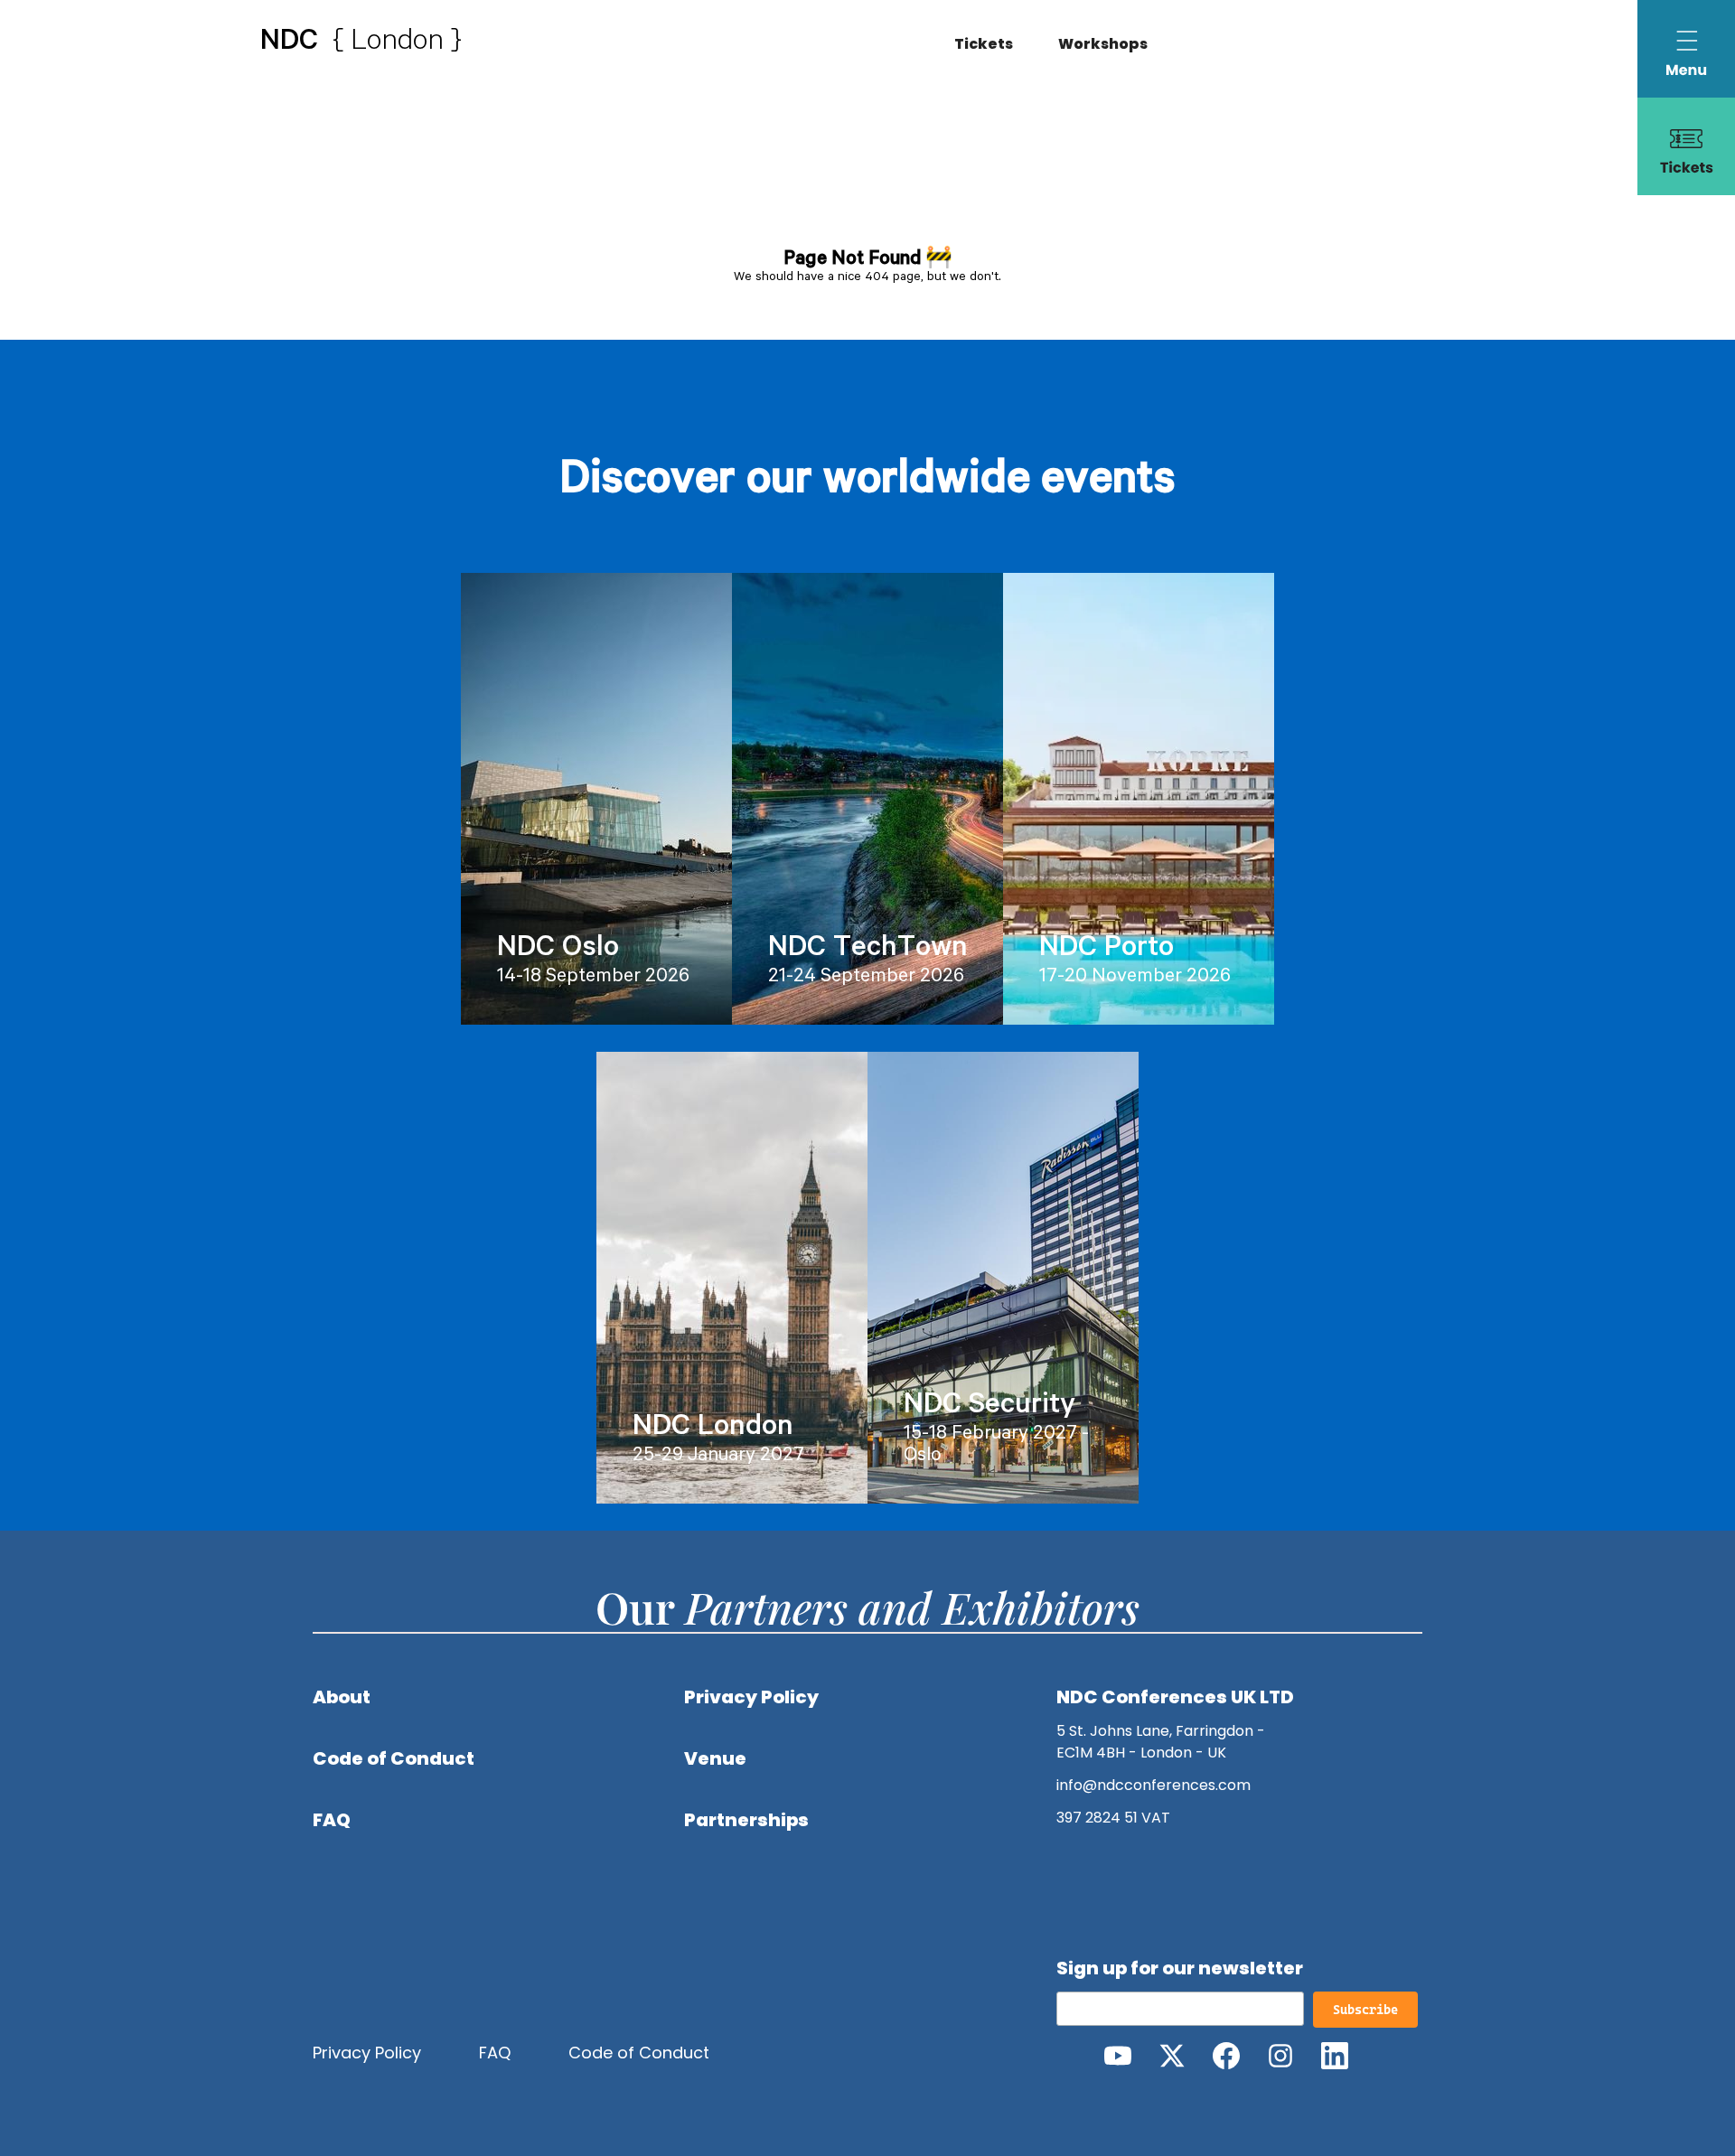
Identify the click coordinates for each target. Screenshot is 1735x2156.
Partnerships (746, 1820)
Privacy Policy (751, 1697)
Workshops (1103, 44)
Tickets (984, 44)
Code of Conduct (394, 1758)
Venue (715, 1758)
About (342, 1697)
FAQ (332, 1820)
